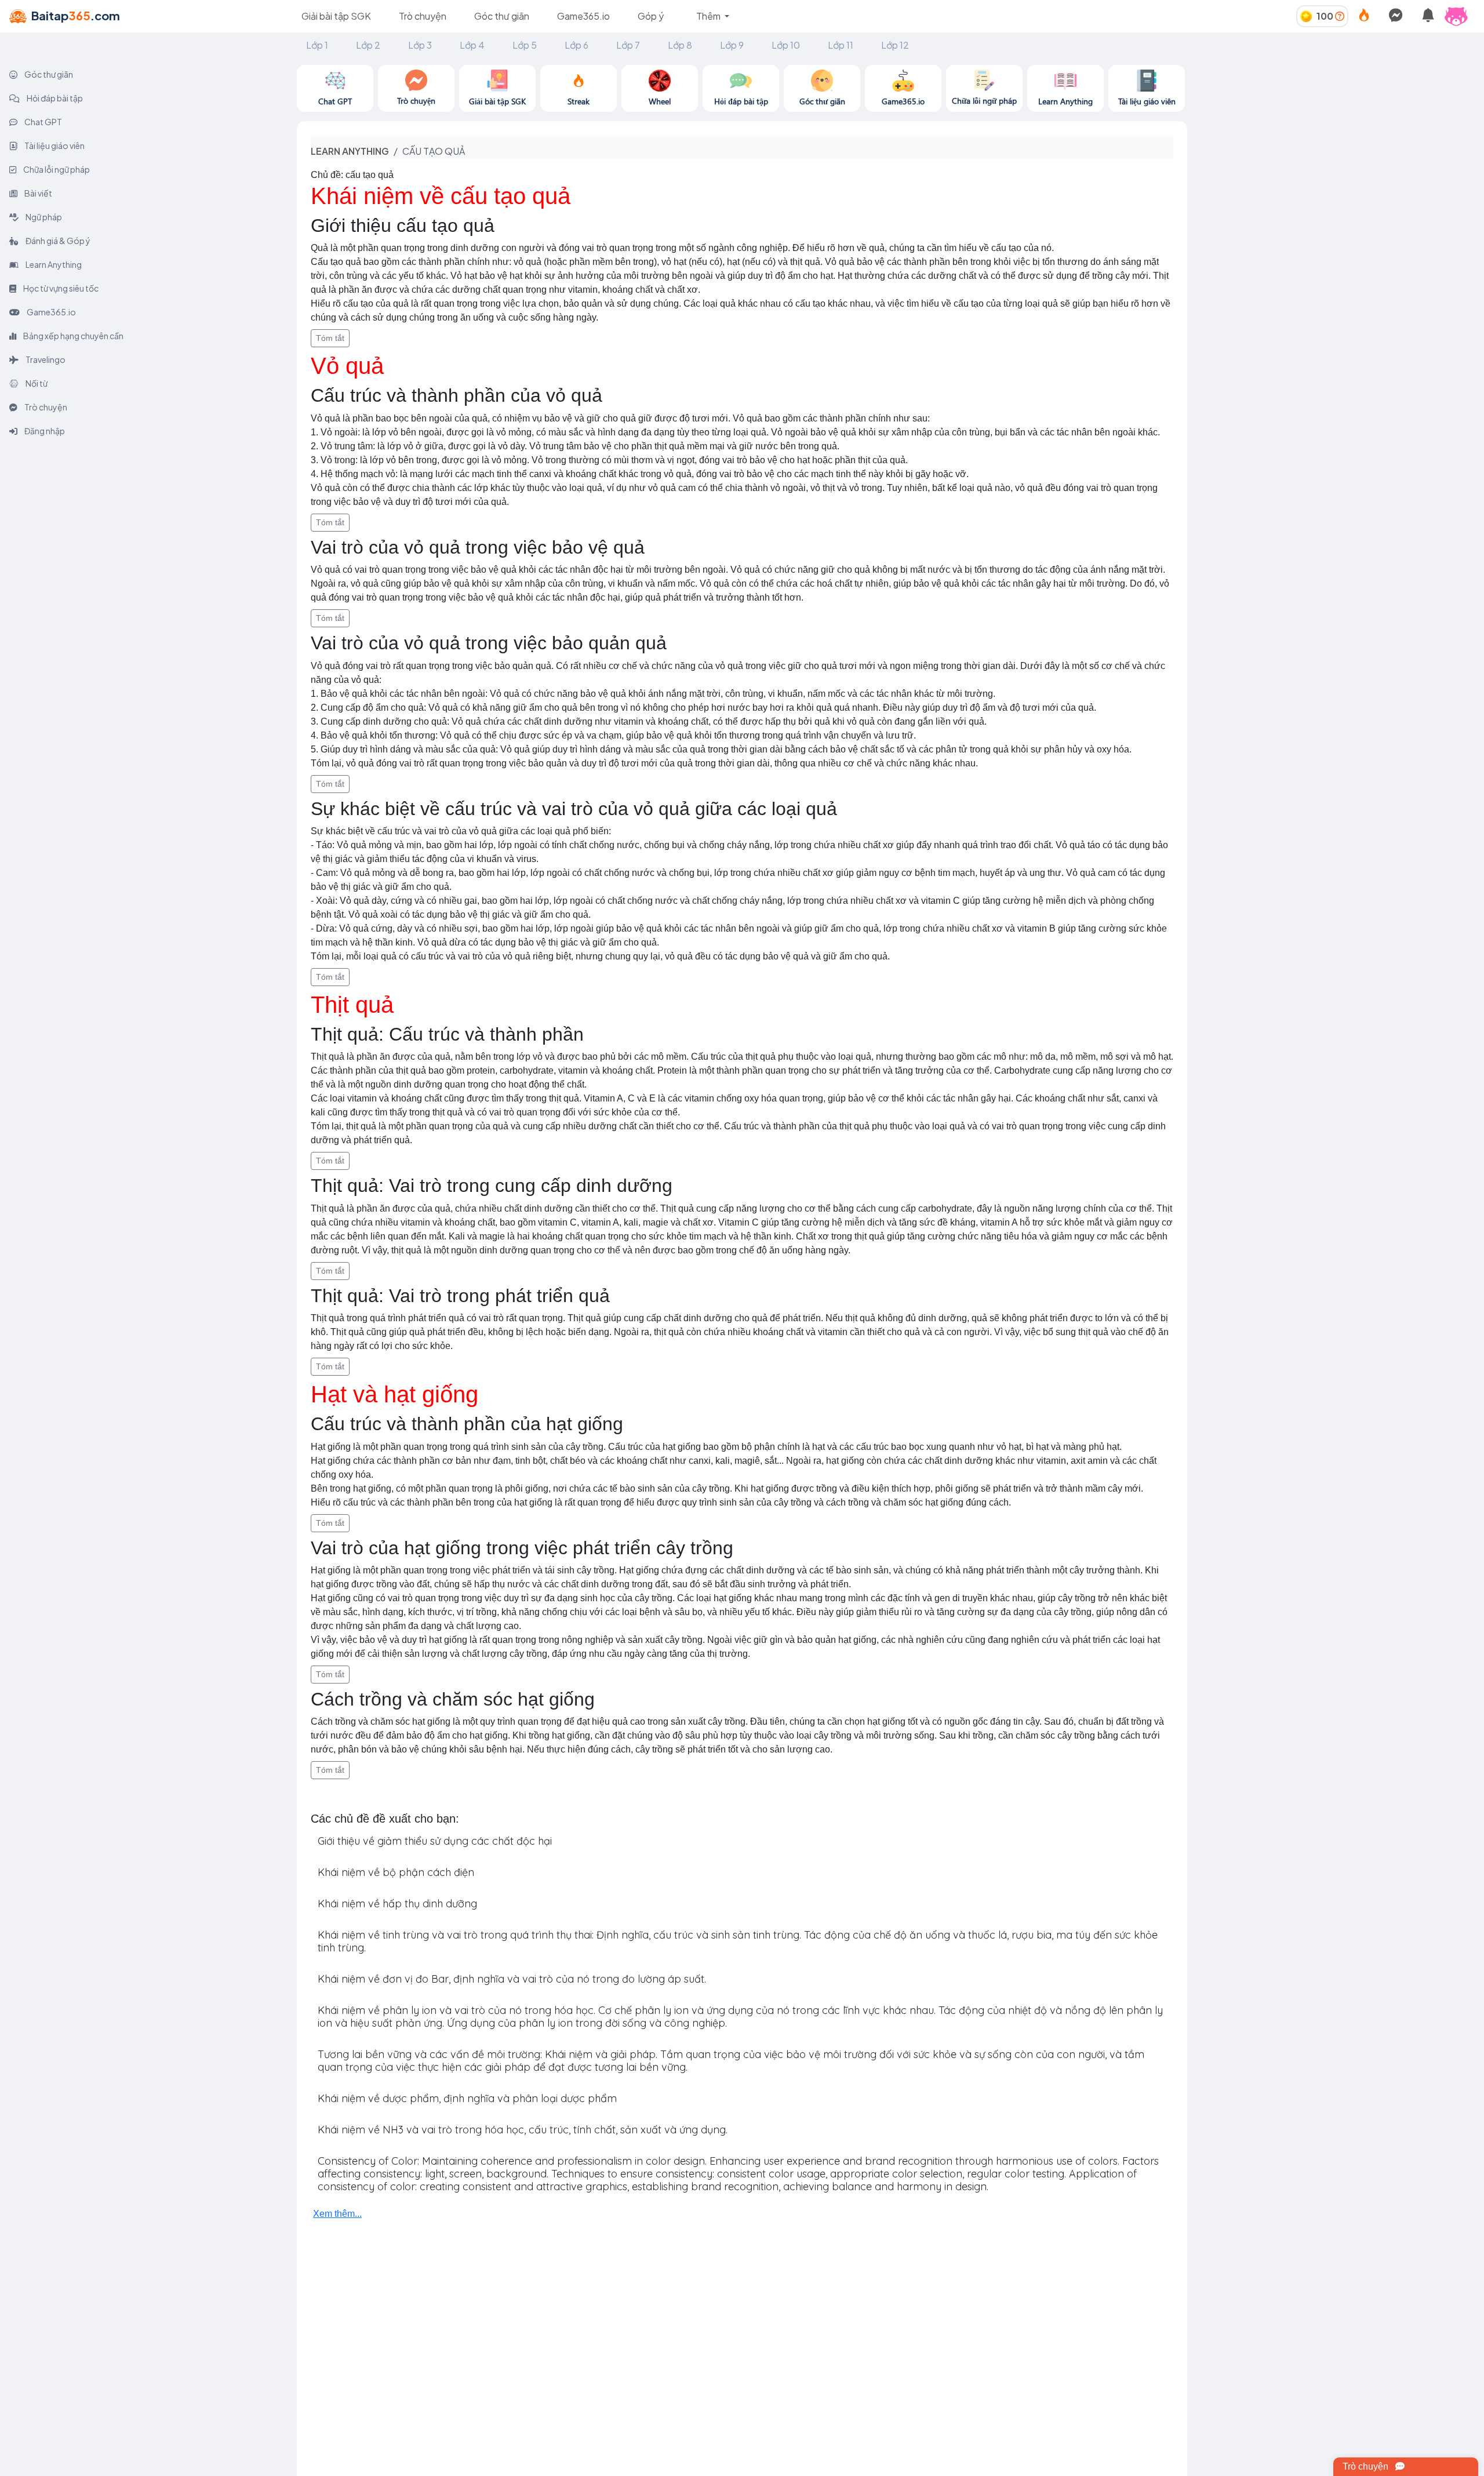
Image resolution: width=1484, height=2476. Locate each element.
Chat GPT (43, 122)
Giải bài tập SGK (336, 16)
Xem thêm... (337, 2214)
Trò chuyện (423, 16)
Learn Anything (53, 264)
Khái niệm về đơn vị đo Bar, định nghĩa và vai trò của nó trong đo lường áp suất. (512, 1979)
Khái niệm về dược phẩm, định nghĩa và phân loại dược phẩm (467, 2098)
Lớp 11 (841, 45)
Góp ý (651, 16)
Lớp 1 (317, 45)
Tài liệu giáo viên (54, 146)
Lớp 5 (525, 45)
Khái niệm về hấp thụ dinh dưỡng (397, 1904)
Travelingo (45, 359)
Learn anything (350, 151)
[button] (1461, 16)
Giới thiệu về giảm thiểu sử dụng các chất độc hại (435, 1841)
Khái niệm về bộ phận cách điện (396, 1872)
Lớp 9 (732, 45)
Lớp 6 (576, 45)
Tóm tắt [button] (330, 338)
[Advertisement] (1336, 146)
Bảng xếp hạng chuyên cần (73, 336)
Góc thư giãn (502, 16)
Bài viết (38, 193)
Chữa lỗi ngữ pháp (56, 169)
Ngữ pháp (43, 217)
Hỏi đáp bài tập (54, 98)
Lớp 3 (420, 45)
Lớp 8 (680, 45)
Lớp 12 (895, 45)
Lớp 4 (472, 45)
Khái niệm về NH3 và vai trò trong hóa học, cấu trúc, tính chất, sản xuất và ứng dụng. (523, 2130)
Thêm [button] (709, 16)
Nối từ (36, 383)
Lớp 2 (368, 45)
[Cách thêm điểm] (1340, 16)
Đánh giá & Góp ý (57, 241)
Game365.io (583, 16)
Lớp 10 (786, 45)
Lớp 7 (628, 45)
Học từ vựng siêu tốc (60, 288)
